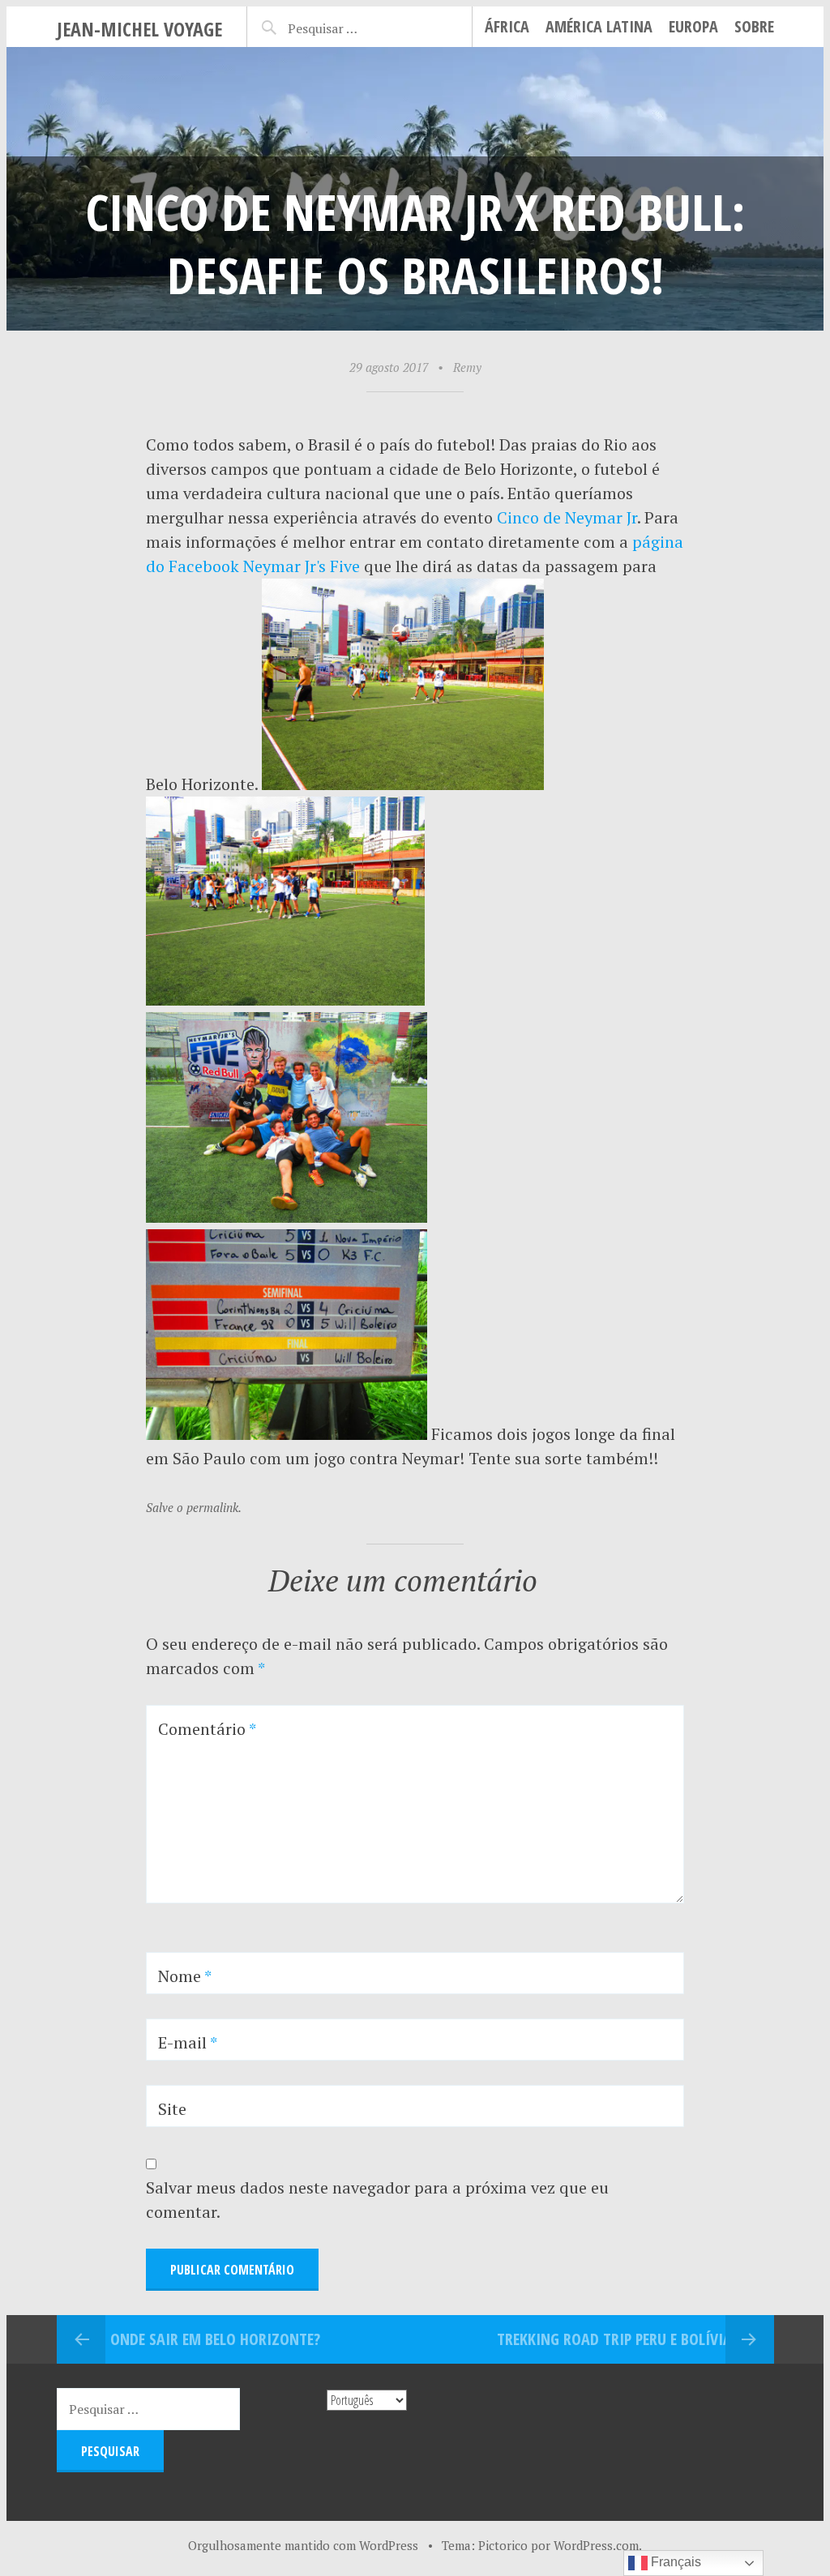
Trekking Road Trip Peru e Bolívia (614, 2339)
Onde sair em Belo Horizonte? (215, 2339)
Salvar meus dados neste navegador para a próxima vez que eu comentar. (377, 2200)
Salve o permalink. (194, 1507)
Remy (467, 367)
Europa (693, 26)
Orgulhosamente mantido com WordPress (303, 2545)
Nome (185, 1976)
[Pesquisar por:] (343, 26)
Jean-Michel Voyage (139, 29)
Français (674, 2562)
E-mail (188, 2042)
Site (172, 2109)
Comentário (207, 1729)
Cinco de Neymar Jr (567, 517)
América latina (599, 26)
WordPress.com (596, 2545)
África (507, 26)
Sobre (754, 26)
